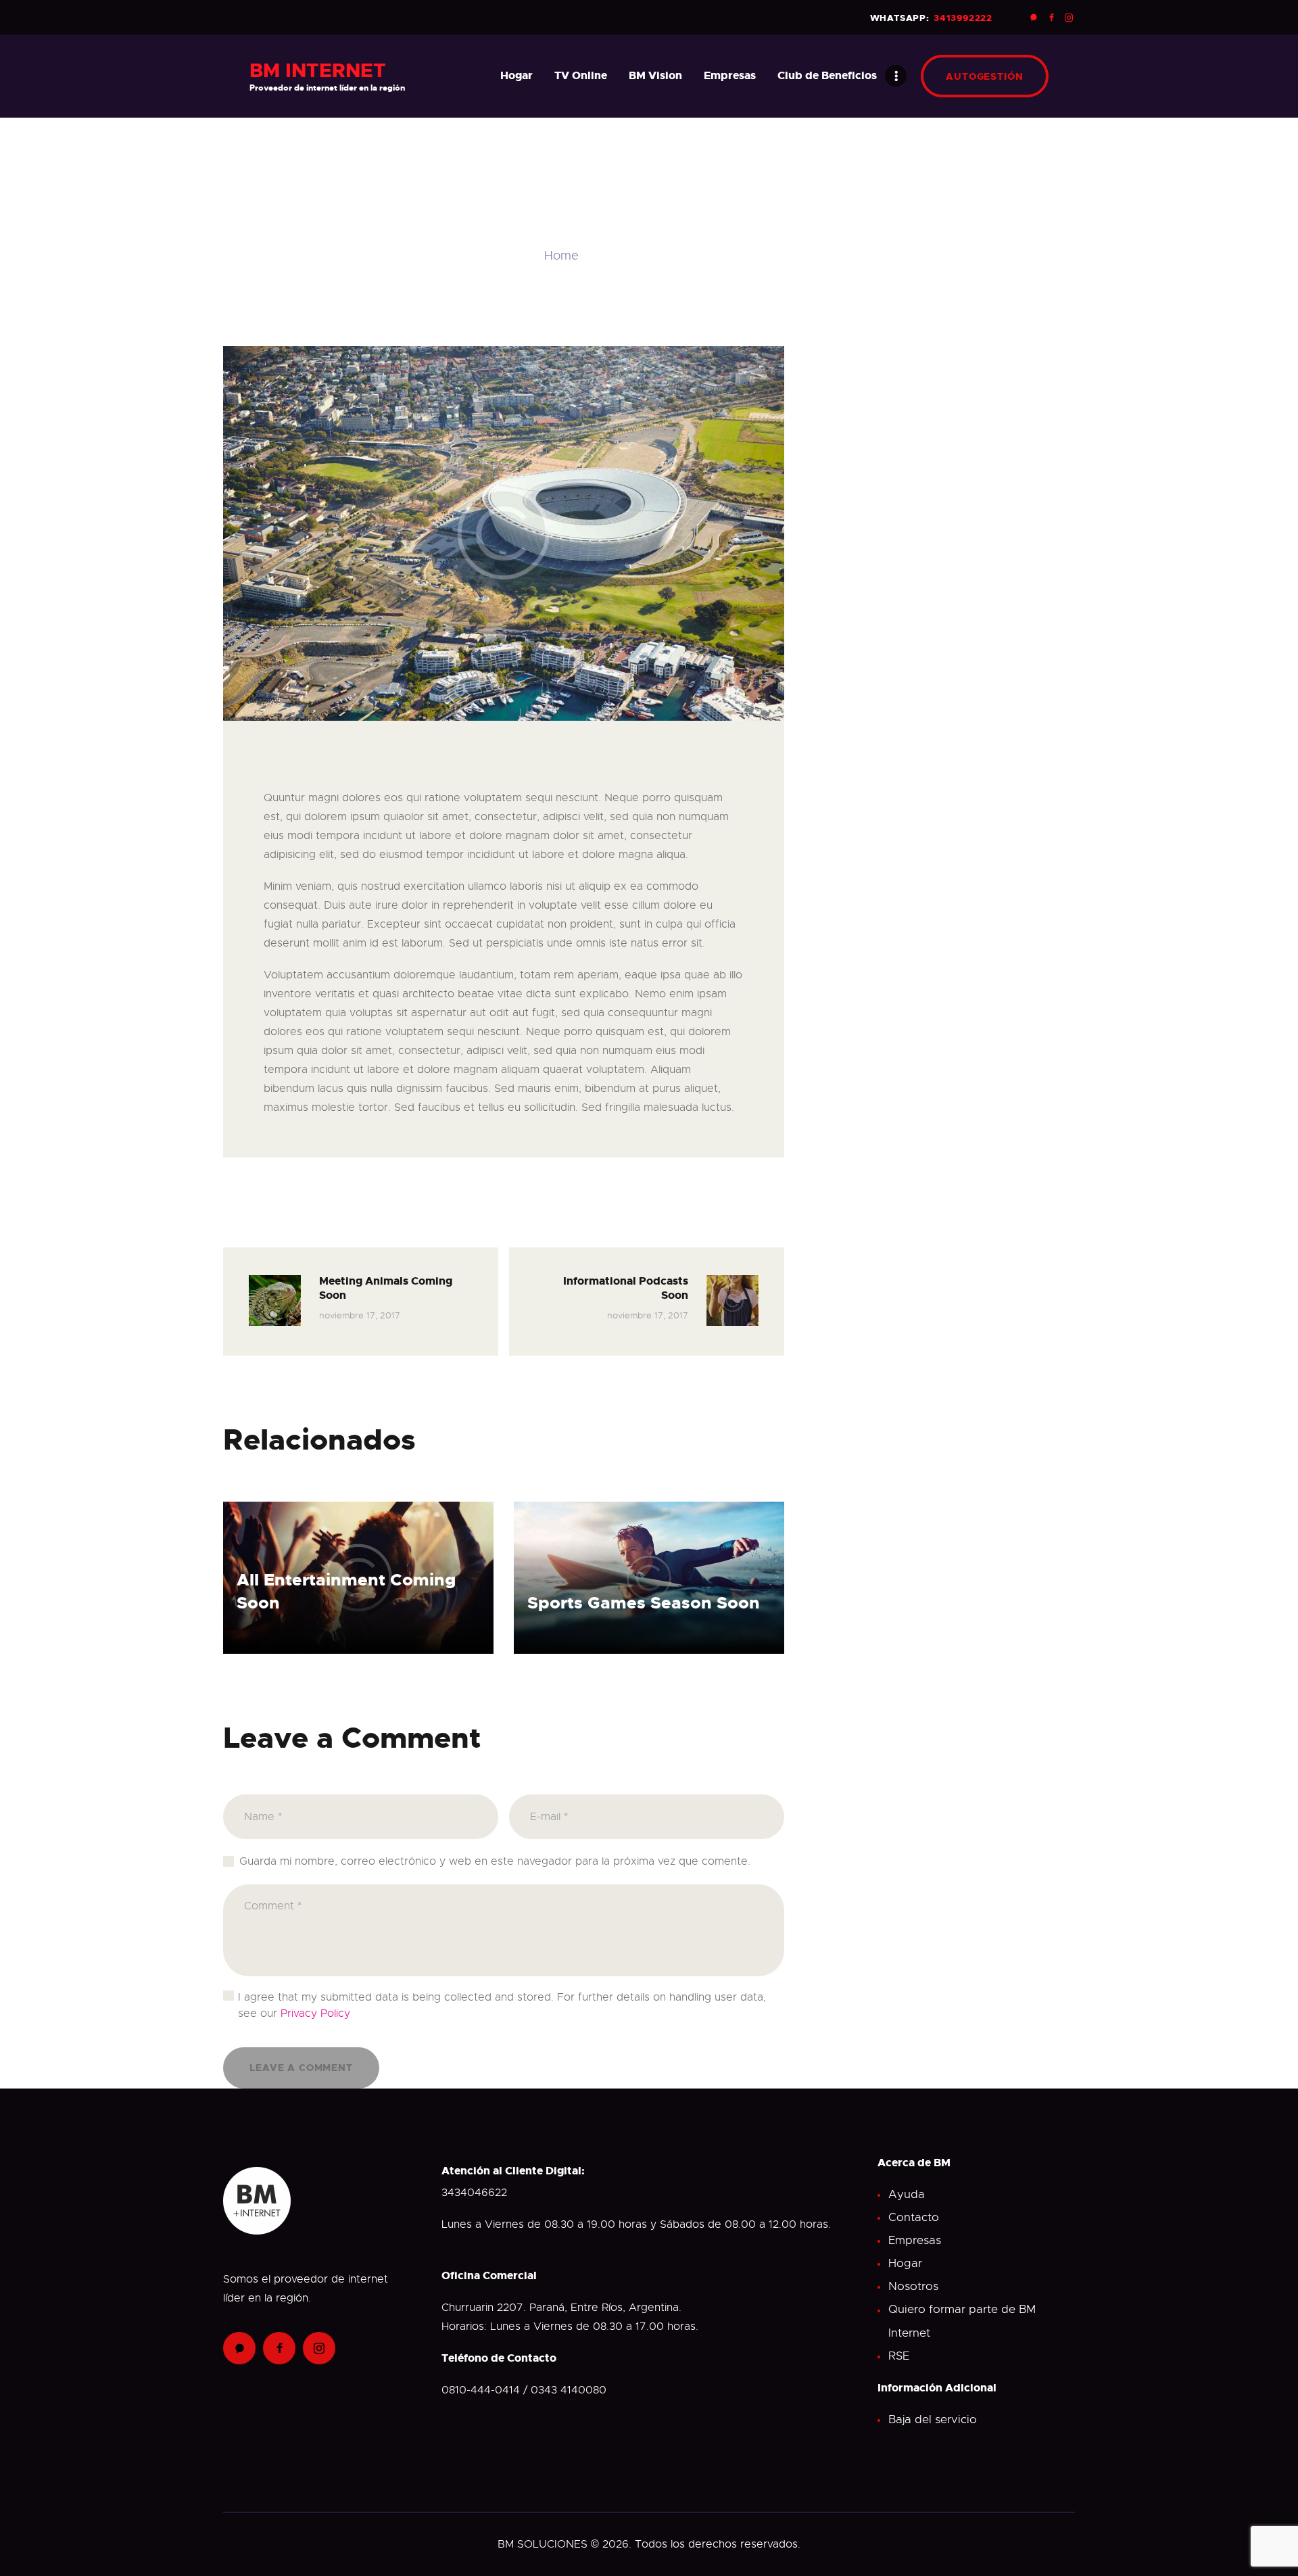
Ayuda (907, 2194)
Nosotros (913, 2286)
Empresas (915, 2240)
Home (561, 256)
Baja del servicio (933, 2419)
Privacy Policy (315, 2013)
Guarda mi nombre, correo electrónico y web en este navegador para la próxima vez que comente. (495, 1861)
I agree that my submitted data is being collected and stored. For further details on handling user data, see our (502, 2005)
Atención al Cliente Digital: (513, 2171)
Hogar (905, 2263)
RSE (899, 2356)
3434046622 (474, 2193)
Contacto (914, 2217)
